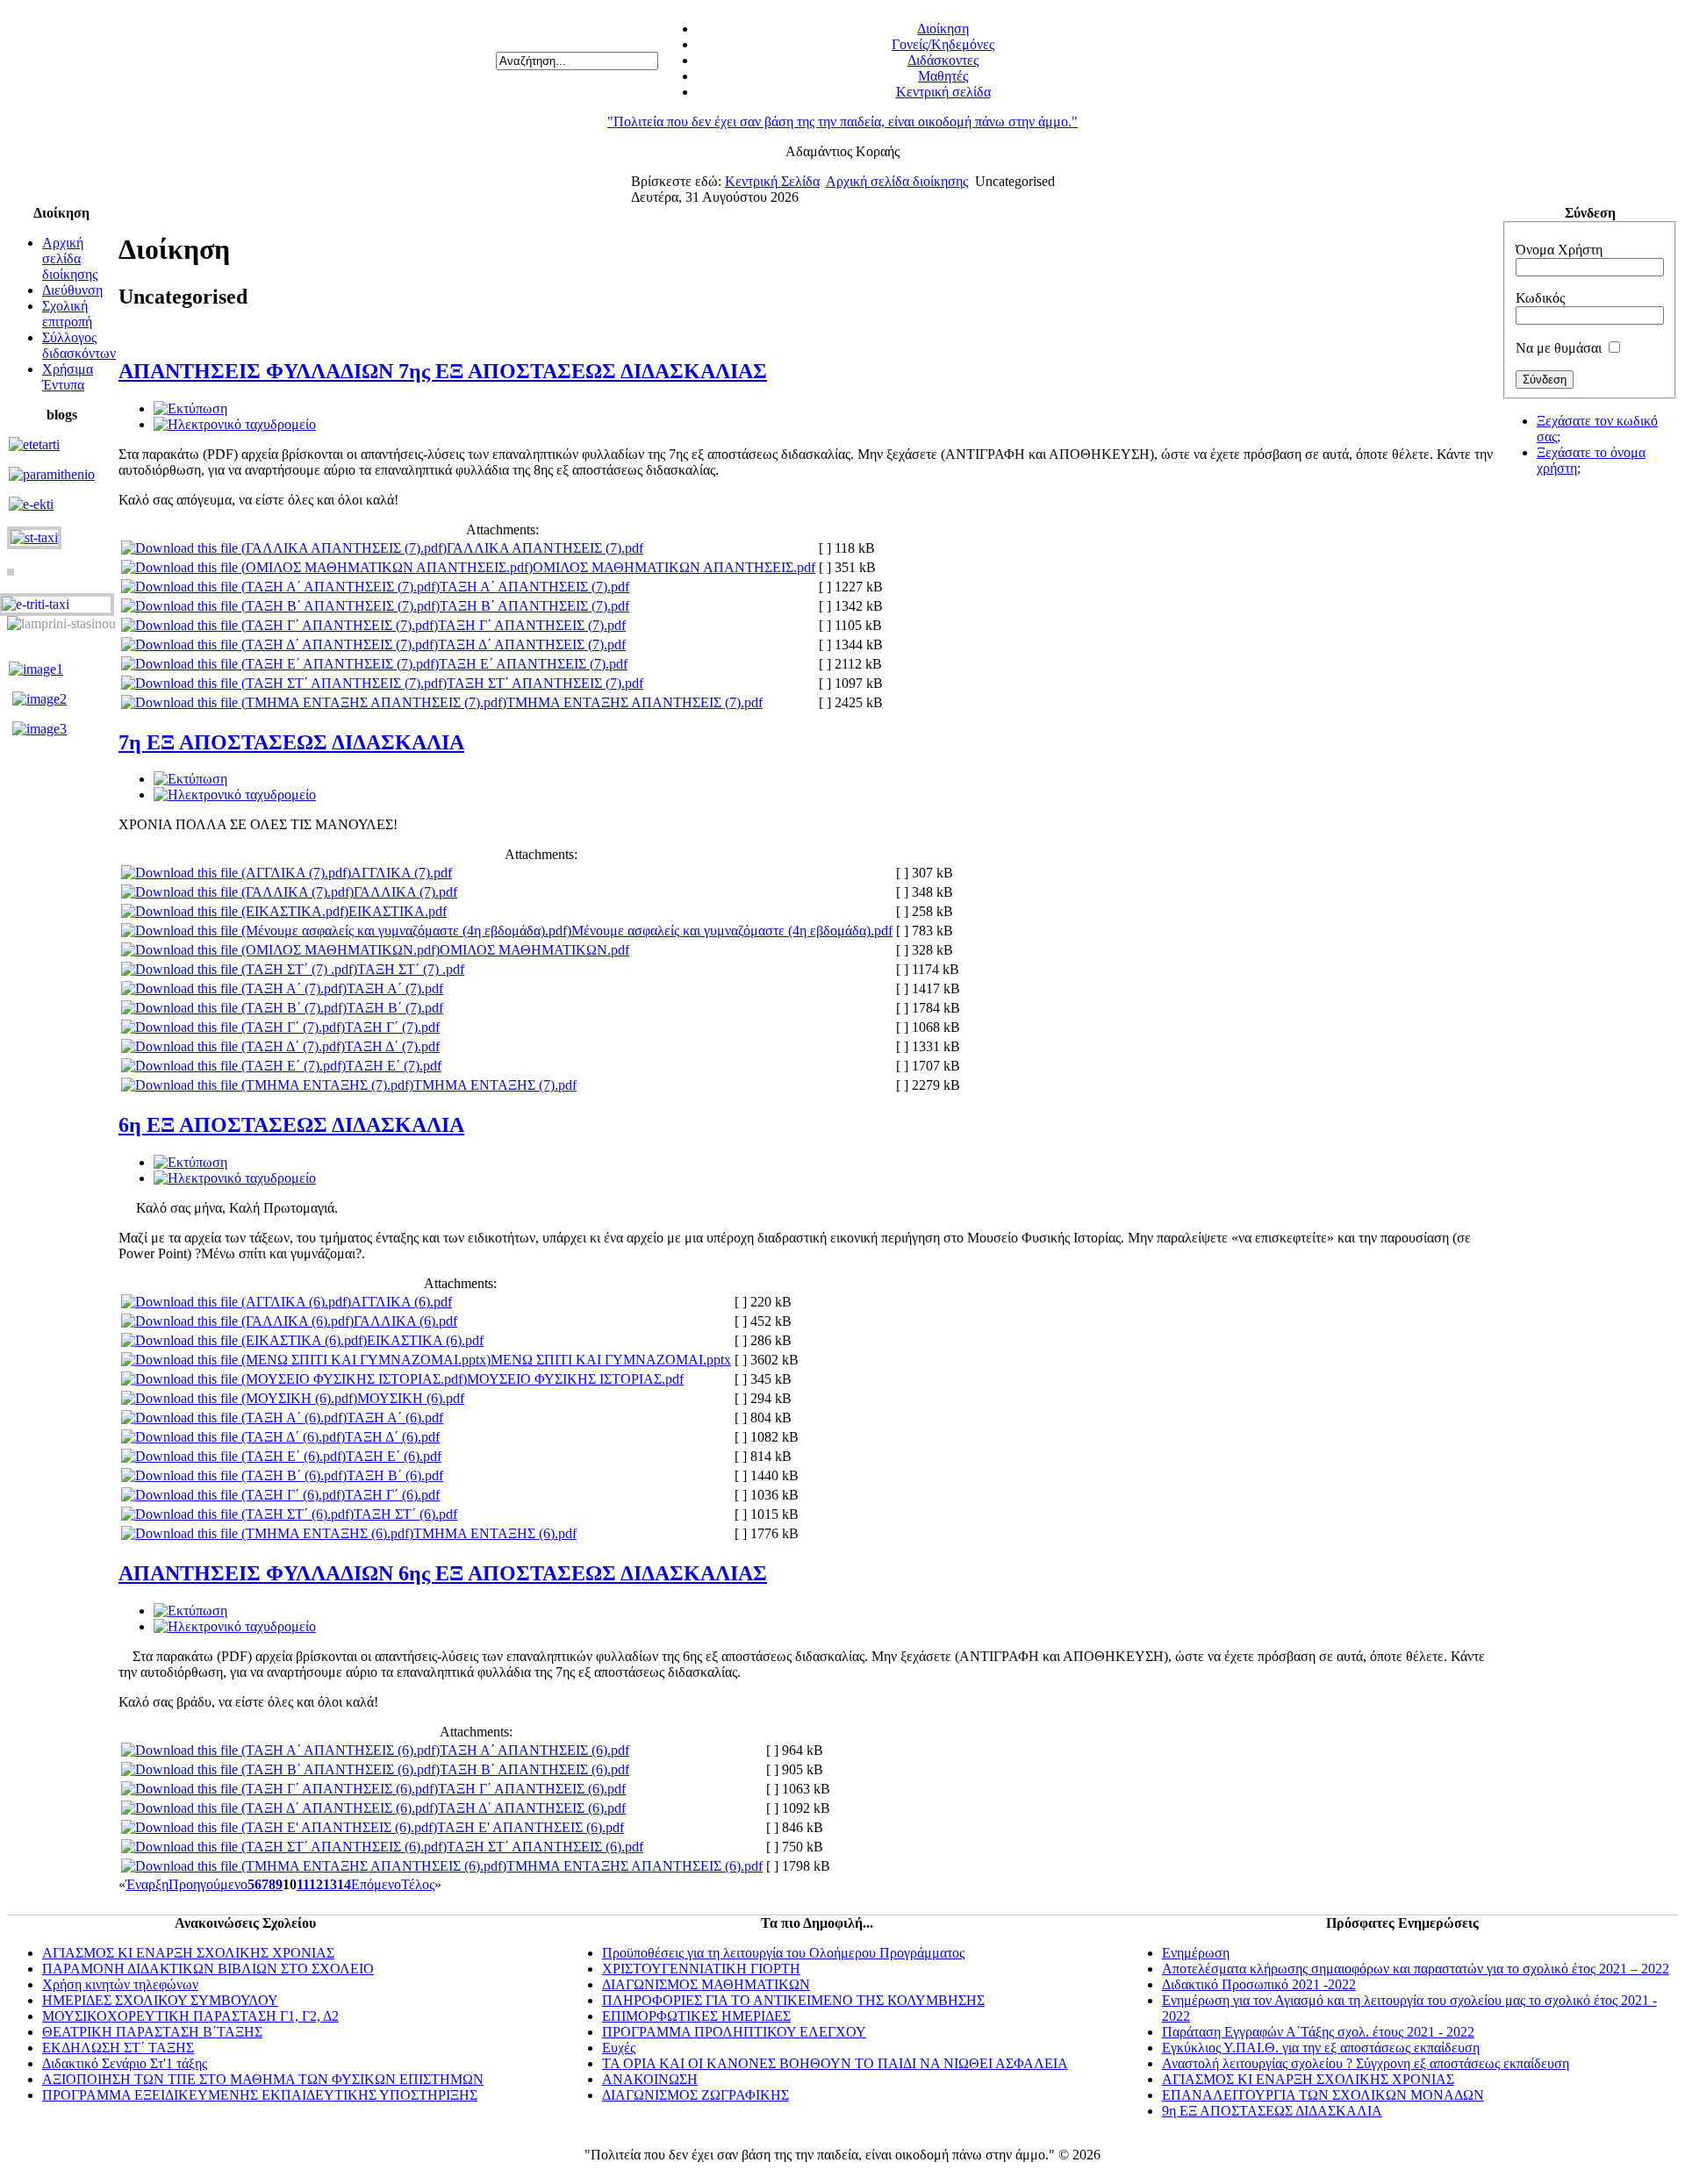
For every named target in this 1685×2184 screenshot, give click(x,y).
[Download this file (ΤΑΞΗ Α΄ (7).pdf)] (234, 988)
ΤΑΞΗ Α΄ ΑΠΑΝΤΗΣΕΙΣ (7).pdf (534, 587)
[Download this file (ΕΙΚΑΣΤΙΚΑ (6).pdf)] (244, 1340)
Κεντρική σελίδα (943, 92)
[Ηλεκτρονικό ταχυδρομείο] (235, 424)
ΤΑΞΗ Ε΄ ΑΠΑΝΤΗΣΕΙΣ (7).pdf (533, 664)
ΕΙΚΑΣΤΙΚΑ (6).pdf (425, 1340)
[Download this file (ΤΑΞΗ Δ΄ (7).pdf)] (233, 1046)
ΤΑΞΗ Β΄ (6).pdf (395, 1475)
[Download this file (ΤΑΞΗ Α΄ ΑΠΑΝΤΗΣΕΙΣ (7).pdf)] (280, 587)
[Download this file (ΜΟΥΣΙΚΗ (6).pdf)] (239, 1398)
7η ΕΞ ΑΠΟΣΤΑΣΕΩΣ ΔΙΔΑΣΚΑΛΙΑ (291, 742)
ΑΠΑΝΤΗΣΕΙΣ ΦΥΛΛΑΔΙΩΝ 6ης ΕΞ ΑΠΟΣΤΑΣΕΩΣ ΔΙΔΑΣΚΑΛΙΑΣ (443, 1573)
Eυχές (619, 2048)
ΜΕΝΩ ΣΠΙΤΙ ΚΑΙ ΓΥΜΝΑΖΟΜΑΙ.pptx (611, 1360)
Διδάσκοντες (943, 60)
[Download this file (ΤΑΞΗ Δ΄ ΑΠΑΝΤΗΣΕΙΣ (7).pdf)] (280, 644)
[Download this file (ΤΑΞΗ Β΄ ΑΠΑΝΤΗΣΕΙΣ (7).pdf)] (280, 606)
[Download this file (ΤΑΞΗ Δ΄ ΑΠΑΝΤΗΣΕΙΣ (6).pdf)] (280, 1808)
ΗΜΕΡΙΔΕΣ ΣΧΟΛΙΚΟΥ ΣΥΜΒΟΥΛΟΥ (160, 2000)
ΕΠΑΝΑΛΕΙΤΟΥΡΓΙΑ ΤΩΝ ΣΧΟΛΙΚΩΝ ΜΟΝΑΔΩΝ (1323, 2095)
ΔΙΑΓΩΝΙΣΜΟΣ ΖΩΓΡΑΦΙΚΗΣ (696, 2095)
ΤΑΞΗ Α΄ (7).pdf (395, 988)
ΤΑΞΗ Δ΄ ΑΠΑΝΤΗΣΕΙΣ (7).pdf (532, 644)
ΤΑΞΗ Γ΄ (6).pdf (392, 1495)
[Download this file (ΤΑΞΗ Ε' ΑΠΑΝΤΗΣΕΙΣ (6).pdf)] (279, 1827)
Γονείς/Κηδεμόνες (943, 44)
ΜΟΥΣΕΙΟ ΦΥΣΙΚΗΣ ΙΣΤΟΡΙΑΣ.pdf (575, 1379)
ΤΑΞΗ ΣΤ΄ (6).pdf (405, 1514)
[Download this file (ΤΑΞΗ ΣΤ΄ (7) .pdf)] (239, 969)
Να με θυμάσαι (1559, 348)
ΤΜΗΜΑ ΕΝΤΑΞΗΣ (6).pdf (495, 1533)
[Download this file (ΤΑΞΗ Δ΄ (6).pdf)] (233, 1437)
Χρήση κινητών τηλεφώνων (120, 1984)
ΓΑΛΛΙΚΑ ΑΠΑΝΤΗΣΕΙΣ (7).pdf (545, 548)
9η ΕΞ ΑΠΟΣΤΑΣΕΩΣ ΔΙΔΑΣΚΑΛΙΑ (1272, 2111)
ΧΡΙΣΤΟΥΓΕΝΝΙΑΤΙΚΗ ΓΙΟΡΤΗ (701, 1969)
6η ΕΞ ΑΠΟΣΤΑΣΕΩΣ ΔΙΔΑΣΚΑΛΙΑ (291, 1125)
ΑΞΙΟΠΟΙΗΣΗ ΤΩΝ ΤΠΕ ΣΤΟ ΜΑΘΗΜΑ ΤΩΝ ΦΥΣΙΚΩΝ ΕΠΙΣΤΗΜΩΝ (263, 2079)
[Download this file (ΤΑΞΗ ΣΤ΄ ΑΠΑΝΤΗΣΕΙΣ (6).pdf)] (284, 1847)
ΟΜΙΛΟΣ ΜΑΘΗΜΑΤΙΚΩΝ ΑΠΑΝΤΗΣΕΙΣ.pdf (674, 567)
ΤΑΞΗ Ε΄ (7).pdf (394, 1066)
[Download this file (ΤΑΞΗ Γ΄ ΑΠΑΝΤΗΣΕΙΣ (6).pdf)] (280, 1789)
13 (330, 1884)
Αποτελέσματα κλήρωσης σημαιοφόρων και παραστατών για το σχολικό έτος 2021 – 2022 (1416, 1969)
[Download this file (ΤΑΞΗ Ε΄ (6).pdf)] (233, 1456)
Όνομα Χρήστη (1559, 250)
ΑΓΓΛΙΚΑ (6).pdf (402, 1302)
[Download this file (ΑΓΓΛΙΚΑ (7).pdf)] (236, 873)
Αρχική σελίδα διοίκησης (897, 181)
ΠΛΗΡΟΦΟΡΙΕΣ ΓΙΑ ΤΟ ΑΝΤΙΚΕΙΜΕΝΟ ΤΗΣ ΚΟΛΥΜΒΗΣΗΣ (793, 2000)
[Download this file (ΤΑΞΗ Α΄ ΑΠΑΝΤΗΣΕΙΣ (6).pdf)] (280, 1750)
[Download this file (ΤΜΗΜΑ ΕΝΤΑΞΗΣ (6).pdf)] (267, 1533)
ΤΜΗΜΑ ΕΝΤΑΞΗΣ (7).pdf (495, 1085)
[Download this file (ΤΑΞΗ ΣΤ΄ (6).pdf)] (237, 1514)
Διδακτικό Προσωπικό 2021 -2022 (1259, 1984)
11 (303, 1884)
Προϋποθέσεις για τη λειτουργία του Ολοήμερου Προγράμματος (783, 1953)
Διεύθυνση (72, 290)
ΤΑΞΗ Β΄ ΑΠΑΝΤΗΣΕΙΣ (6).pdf (534, 1769)
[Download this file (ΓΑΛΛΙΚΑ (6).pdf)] (237, 1321)
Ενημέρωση (1196, 1953)
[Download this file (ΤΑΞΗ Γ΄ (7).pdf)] (233, 1027)
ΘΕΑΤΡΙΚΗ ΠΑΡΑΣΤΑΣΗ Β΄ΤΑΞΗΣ (152, 2032)
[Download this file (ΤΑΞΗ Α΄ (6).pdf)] (234, 1418)
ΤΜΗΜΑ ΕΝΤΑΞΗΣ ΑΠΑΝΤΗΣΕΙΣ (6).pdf (635, 1866)
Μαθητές (943, 76)
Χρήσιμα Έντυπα (68, 377)
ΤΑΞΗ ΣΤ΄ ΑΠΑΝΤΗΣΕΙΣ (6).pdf (545, 1847)
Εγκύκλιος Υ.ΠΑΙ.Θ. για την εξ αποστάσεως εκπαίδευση (1321, 2048)
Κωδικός (1540, 298)
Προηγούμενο (208, 1884)
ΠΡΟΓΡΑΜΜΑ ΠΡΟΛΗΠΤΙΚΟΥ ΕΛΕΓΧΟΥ (734, 2032)
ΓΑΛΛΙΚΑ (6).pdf (405, 1321)
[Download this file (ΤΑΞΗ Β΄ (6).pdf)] (234, 1475)
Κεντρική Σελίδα (772, 181)
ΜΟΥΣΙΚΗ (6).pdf (411, 1398)
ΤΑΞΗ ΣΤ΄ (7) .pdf (411, 969)
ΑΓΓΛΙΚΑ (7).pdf (402, 873)
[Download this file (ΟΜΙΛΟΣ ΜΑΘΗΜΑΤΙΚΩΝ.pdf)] (280, 950)
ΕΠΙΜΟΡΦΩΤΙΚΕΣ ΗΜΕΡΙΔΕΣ (696, 2016)
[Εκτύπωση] (190, 408)
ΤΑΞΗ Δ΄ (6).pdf (392, 1437)
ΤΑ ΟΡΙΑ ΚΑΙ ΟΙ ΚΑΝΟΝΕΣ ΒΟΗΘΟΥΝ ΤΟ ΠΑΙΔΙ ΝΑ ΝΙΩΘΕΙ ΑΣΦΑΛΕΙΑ (835, 2063)
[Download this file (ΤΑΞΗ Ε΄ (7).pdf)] (233, 1066)
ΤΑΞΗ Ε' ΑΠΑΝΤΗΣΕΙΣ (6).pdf (531, 1827)
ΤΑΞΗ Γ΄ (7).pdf (392, 1027)
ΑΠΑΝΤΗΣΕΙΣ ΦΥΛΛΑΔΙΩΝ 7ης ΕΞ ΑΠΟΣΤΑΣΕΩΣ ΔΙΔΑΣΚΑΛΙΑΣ (443, 371)
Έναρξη (147, 1884)
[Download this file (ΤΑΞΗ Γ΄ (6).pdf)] (233, 1495)
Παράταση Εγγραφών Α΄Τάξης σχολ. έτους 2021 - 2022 (1318, 2032)
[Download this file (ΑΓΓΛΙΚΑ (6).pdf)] (236, 1302)
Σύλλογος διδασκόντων (79, 345)
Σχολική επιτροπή (67, 314)
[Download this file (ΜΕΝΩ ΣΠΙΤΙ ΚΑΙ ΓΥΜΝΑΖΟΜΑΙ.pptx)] (306, 1360)
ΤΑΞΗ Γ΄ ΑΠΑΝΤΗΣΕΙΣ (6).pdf (532, 1789)
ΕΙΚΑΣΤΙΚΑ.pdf (398, 911)
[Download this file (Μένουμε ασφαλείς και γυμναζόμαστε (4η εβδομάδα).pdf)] (346, 931)
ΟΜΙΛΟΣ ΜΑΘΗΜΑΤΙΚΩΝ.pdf (534, 950)
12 (316, 1884)
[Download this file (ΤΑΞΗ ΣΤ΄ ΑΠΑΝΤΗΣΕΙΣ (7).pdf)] (284, 683)
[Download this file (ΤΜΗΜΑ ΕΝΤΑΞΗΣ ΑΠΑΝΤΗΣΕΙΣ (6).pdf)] (314, 1866)
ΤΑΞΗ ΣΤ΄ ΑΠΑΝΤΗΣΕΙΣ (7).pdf (545, 683)
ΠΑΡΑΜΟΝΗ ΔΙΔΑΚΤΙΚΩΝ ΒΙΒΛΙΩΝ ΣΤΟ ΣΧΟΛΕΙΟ (208, 1969)
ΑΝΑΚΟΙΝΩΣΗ (650, 2079)
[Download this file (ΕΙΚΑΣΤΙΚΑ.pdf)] (235, 911)
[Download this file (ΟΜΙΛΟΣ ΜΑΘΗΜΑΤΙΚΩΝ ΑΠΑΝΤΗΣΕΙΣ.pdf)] (327, 567)
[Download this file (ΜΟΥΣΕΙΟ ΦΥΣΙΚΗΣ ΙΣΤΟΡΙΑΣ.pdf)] (294, 1379)
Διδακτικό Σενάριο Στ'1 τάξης (125, 2063)
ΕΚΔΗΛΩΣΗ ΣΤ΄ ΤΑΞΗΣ (118, 2048)
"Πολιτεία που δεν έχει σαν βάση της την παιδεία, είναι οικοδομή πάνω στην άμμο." (842, 122)
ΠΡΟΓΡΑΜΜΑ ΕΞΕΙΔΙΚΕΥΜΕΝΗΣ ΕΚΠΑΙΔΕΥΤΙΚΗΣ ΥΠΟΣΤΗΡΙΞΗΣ (260, 2095)
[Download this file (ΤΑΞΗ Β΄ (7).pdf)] (234, 1008)
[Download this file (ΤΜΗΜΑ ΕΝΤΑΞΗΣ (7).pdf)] (267, 1085)
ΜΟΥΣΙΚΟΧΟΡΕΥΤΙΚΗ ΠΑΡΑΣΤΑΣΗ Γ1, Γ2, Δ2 (190, 2016)
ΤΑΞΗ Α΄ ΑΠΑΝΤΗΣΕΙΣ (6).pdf (534, 1750)
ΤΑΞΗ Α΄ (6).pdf (395, 1418)
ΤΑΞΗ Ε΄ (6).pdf (394, 1456)
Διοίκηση (943, 29)
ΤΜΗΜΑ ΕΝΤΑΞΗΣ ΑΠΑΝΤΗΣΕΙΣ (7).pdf (635, 702)
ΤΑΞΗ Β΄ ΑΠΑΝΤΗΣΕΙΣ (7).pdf (534, 606)
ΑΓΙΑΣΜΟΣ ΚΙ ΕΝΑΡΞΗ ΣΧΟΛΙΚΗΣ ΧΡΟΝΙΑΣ (188, 1953)
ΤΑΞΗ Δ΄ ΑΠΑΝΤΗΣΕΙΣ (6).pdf (532, 1808)
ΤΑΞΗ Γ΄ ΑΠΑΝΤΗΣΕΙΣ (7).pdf (532, 625)
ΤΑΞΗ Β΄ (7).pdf (395, 1008)
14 (344, 1884)
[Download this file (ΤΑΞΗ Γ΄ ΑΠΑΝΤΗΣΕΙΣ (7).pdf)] (280, 625)
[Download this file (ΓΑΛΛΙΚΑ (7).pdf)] (237, 892)
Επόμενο (376, 1884)
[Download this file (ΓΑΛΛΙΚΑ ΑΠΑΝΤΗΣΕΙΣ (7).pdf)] (284, 548)
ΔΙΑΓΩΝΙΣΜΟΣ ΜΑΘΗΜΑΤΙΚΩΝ (706, 1984)
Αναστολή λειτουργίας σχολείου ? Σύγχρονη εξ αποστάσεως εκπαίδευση (1366, 2063)
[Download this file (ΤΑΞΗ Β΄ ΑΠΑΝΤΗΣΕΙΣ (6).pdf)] (280, 1769)
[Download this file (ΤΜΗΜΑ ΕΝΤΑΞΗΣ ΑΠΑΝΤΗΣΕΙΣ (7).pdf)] (314, 702)
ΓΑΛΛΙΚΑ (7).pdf (405, 892)
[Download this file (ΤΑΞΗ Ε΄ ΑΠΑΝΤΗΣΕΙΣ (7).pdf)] (280, 664)
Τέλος (418, 1884)
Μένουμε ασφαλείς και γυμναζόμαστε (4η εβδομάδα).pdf (732, 931)
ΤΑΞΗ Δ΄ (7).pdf (392, 1046)
